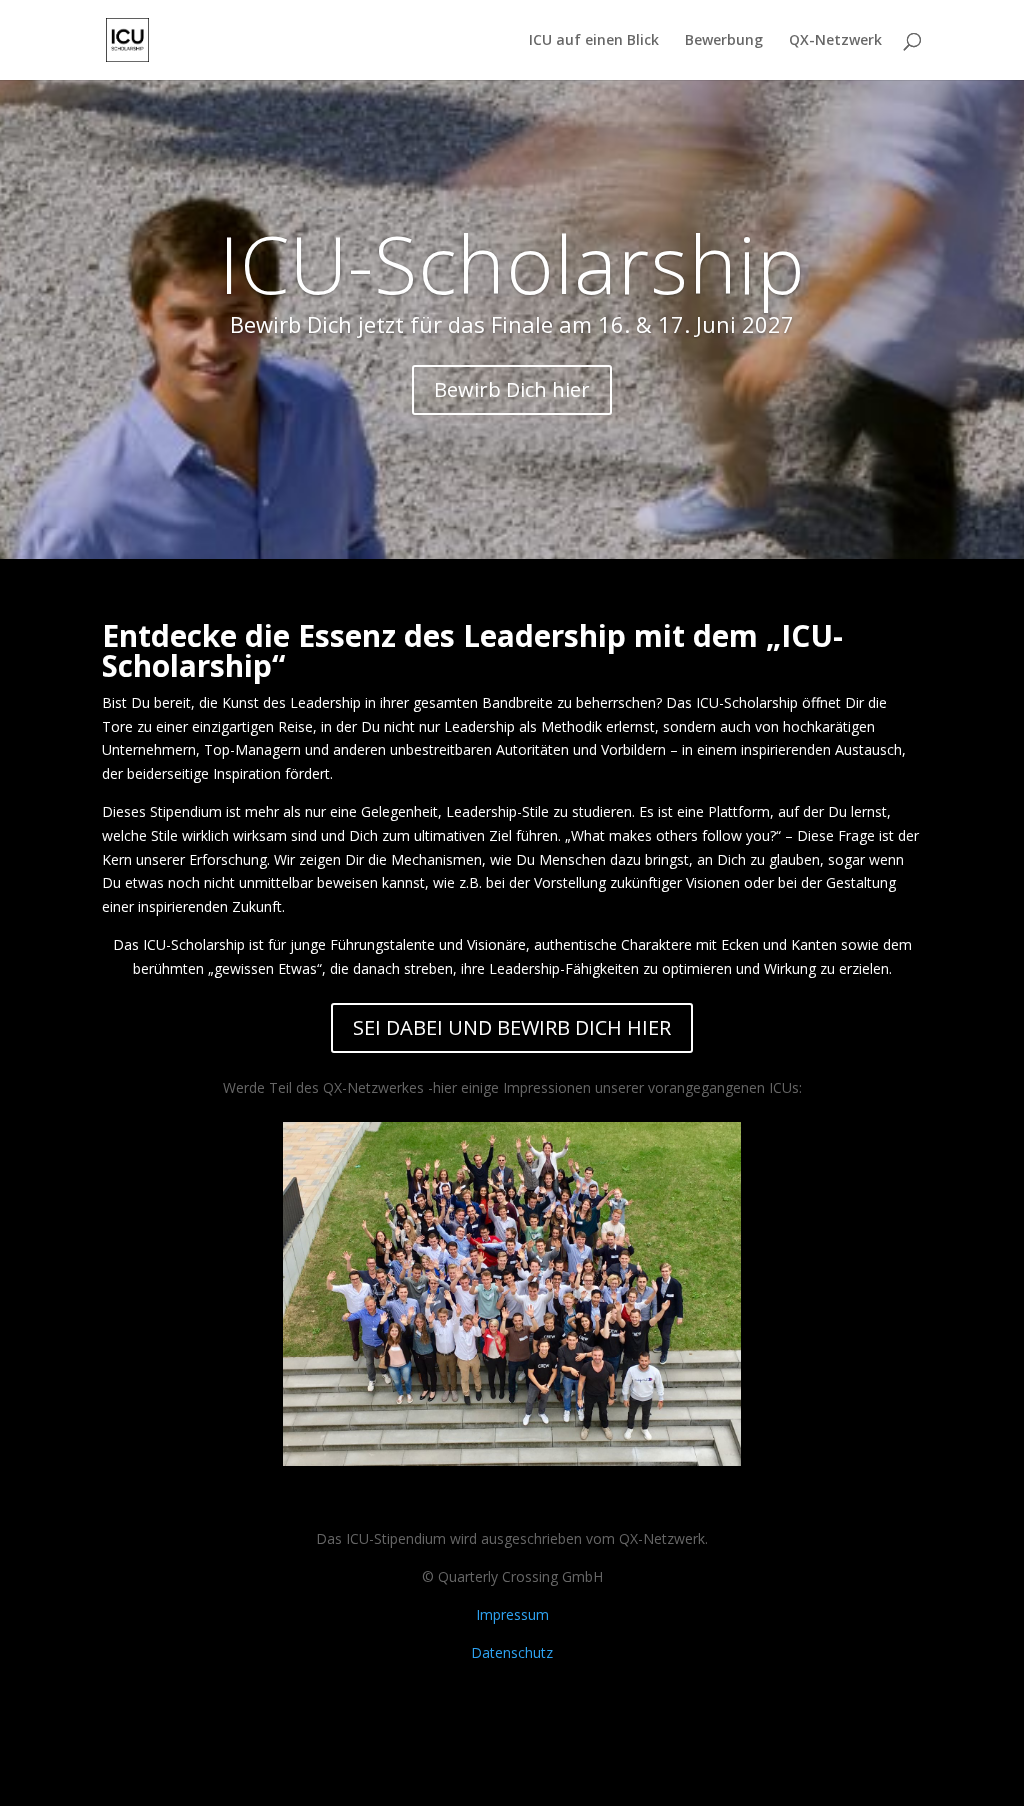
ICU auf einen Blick (594, 41)
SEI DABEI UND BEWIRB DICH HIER (512, 1027)
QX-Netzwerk (835, 41)
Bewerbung (724, 41)
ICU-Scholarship (512, 262)
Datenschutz (512, 1652)
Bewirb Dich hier (512, 389)
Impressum (512, 1614)
